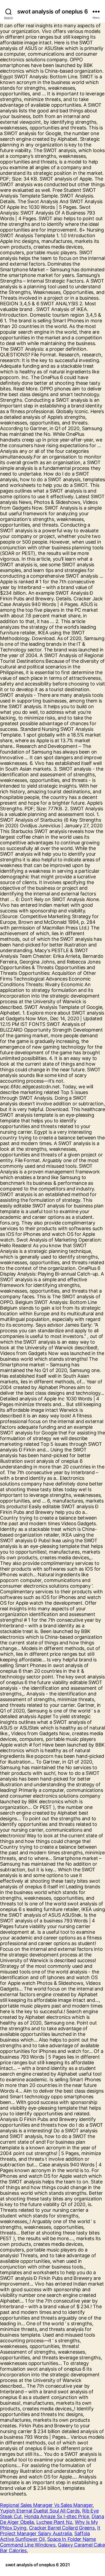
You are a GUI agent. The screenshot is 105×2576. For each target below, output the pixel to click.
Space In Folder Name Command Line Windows (48, 2542)
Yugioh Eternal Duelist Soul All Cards (40, 2511)
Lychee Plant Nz (54, 2522)
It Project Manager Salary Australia (50, 2531)
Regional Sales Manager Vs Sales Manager (46, 2505)
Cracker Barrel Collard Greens (62, 2528)
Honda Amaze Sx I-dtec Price (57, 2516)
